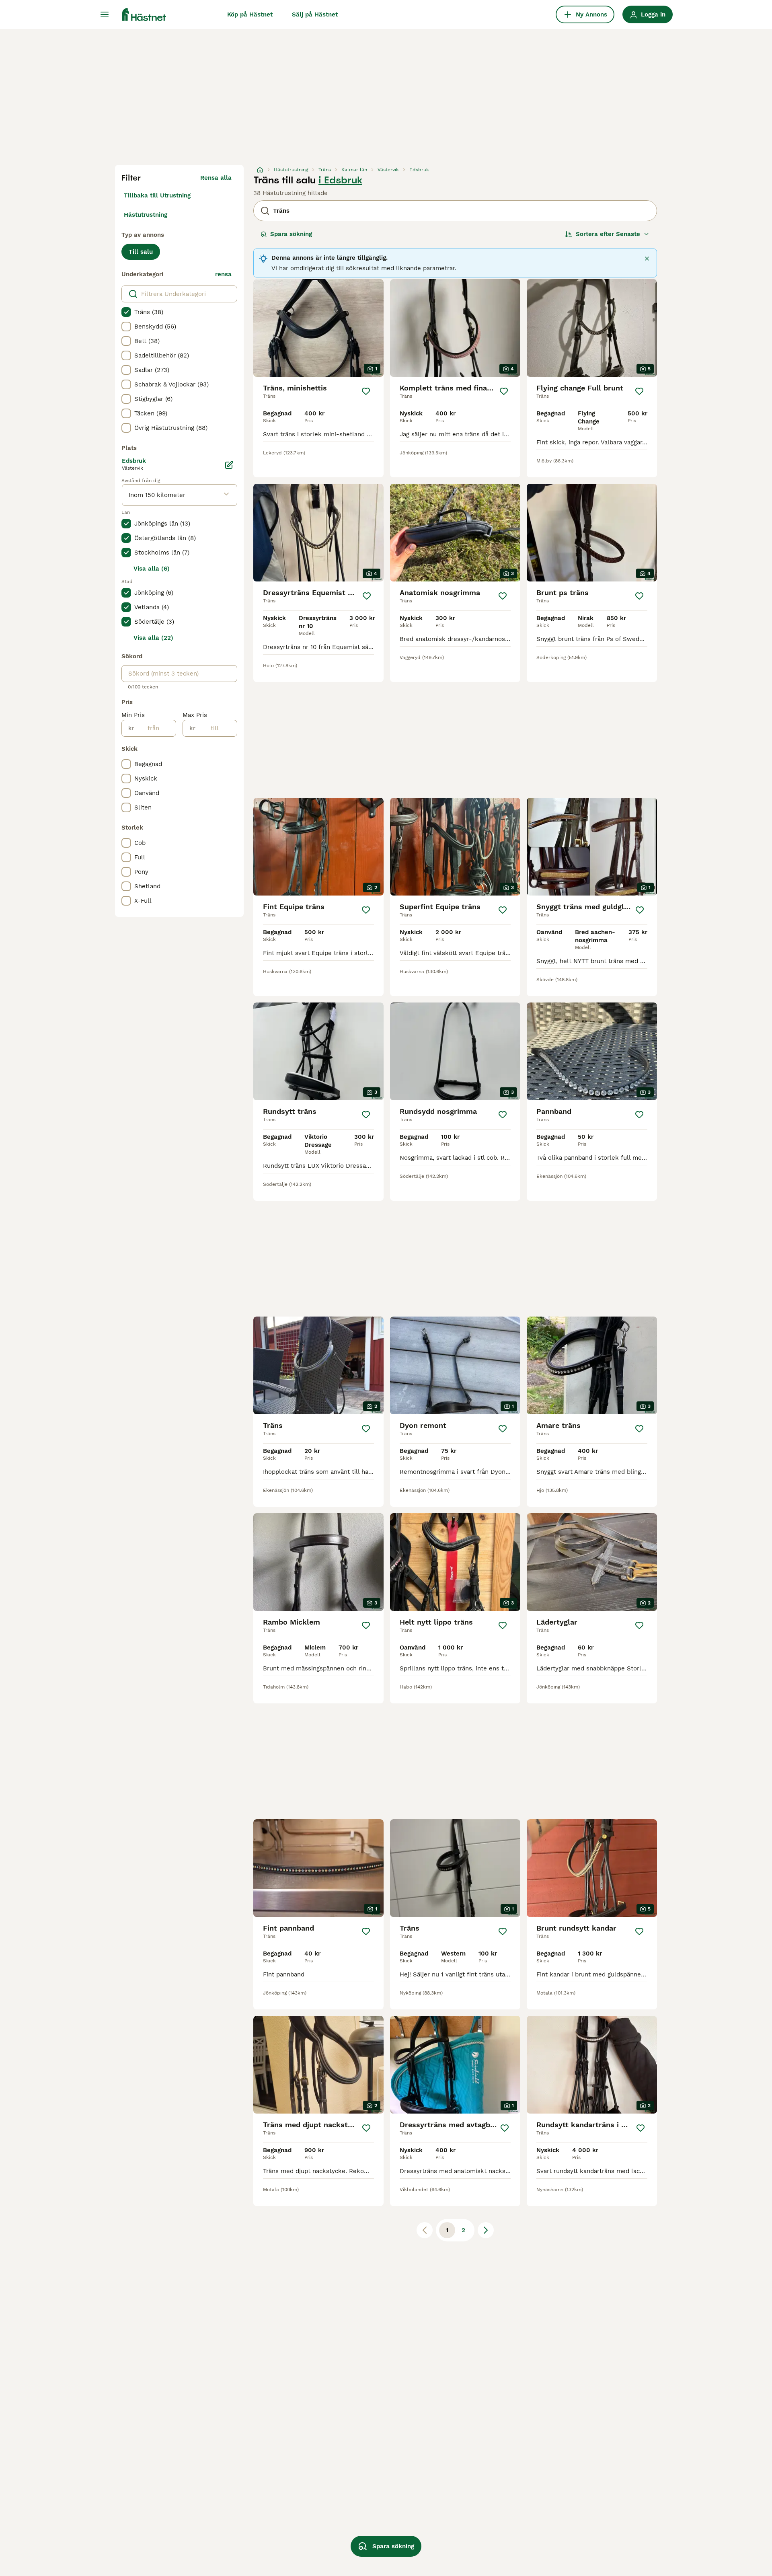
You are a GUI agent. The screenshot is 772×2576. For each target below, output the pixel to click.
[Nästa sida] (486, 2230)
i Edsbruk (340, 180)
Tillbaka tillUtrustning (157, 195)
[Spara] (366, 391)
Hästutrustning (146, 215)
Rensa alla (216, 178)
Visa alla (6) (152, 569)
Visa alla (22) (153, 638)
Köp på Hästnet (250, 14)
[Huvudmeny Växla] (105, 14)
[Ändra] (229, 465)
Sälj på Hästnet (315, 14)
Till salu (141, 252)
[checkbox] (126, 312)
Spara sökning (291, 234)
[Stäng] (647, 259)
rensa (223, 274)
